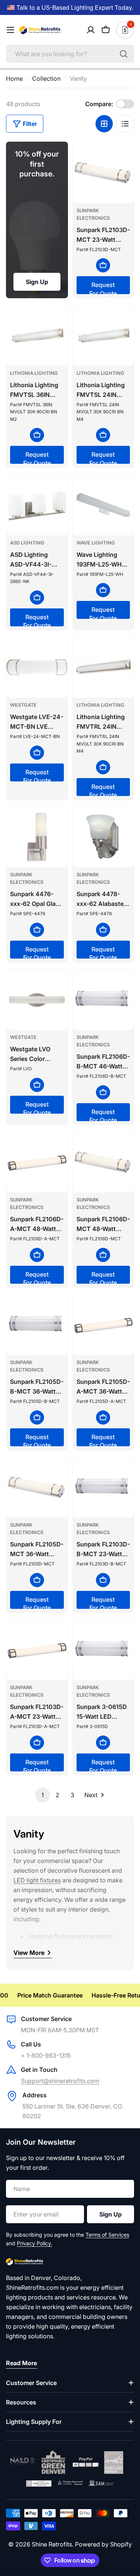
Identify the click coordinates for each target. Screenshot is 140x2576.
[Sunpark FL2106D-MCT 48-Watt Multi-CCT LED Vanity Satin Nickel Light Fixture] (103, 1162)
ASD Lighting (27, 543)
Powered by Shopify (103, 2544)
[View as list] (125, 124)
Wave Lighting (96, 543)
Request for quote (103, 288)
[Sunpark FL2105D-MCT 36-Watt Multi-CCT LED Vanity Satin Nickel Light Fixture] (37, 1487)
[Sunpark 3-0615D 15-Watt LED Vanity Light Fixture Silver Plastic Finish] (103, 1650)
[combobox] (70, 54)
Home (14, 78)
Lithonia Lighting (34, 373)
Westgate (23, 705)
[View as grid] (104, 124)
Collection (46, 78)
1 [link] (43, 1795)
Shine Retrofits (52, 2544)
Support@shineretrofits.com (60, 2081)
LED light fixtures (37, 1880)
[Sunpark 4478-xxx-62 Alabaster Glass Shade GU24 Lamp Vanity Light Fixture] (103, 837)
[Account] (91, 30)
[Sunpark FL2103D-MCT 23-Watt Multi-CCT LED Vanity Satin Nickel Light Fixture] (103, 173)
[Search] (124, 54)
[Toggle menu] (10, 30)
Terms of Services (107, 2235)
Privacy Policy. (35, 2243)
